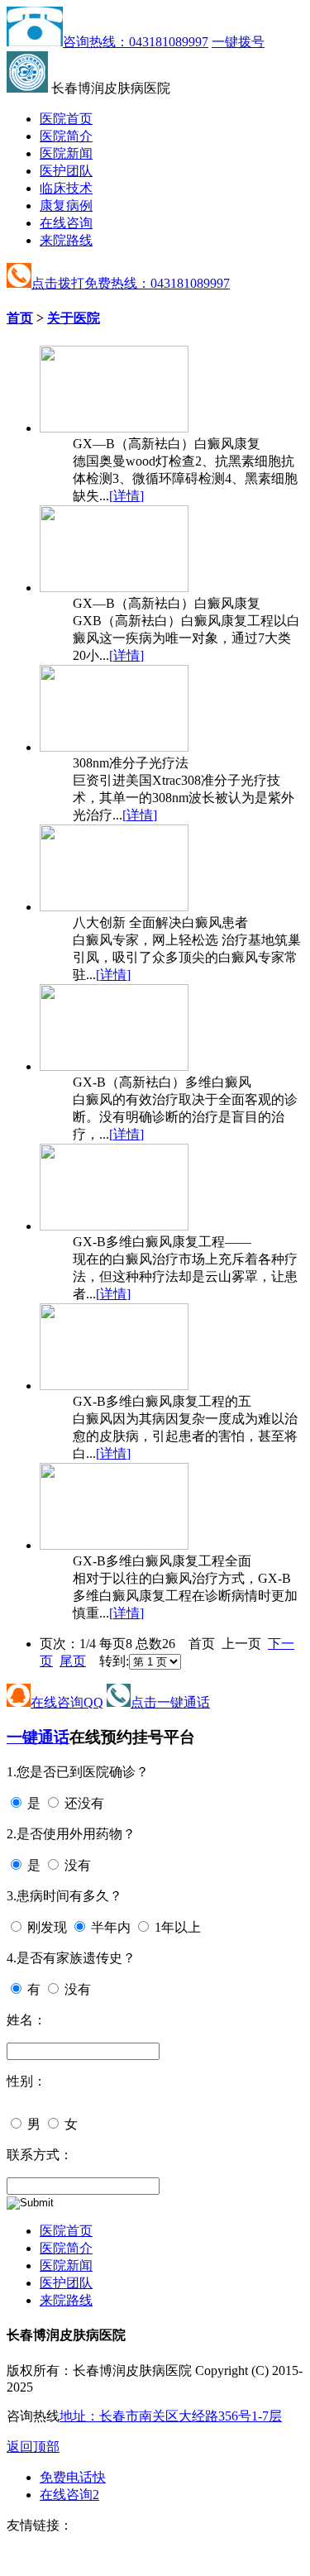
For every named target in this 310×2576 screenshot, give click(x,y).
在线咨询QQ (67, 1702)
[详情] (126, 496)
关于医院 (74, 318)
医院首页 (66, 119)
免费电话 (73, 2477)
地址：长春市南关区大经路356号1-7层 (171, 2416)
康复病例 (66, 206)
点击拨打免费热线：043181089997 (131, 283)
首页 (20, 318)
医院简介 (66, 136)
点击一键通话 (170, 1702)
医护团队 (66, 171)
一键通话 (38, 1737)
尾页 (73, 1661)
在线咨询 (66, 223)
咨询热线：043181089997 (136, 42)
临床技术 (66, 188)
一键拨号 (238, 42)
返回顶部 (33, 2447)
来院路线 (66, 240)
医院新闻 (66, 153)
